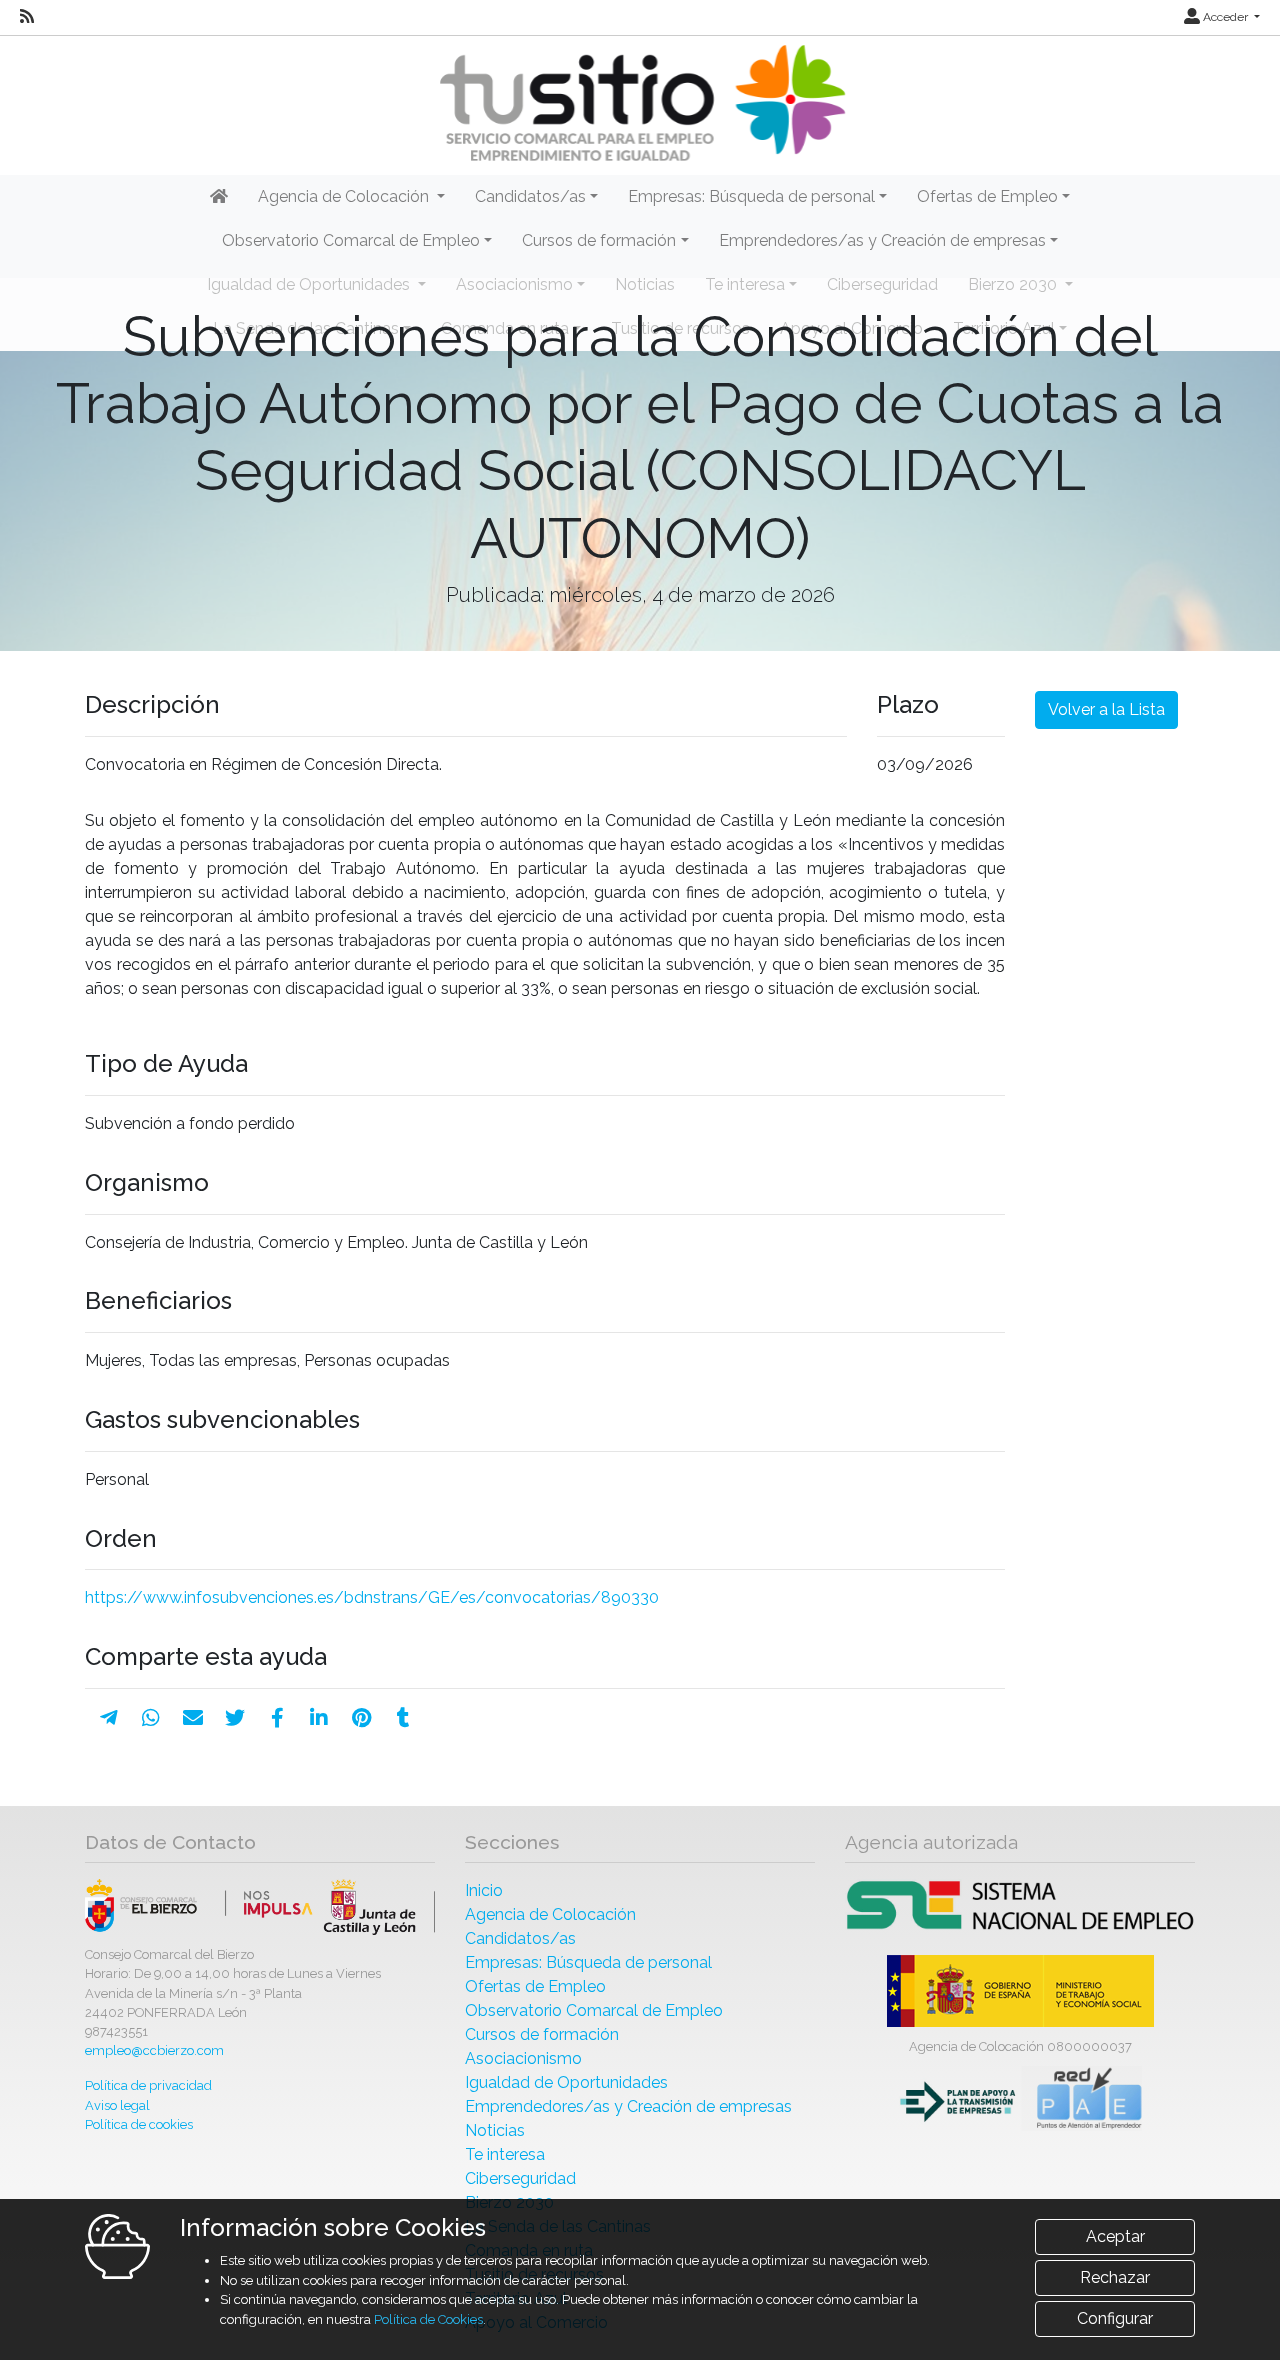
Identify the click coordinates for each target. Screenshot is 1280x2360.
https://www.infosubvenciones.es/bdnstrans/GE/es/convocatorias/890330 (372, 1597)
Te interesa (505, 2154)
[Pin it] (361, 1718)
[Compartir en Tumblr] (403, 1718)
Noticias (495, 2130)
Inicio (484, 1890)
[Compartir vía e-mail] (193, 1718)
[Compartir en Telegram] (109, 1718)
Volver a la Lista (1106, 709)
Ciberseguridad (520, 2178)
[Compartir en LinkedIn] (319, 1718)
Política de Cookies (428, 2319)
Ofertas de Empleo (535, 1986)
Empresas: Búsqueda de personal (588, 1962)
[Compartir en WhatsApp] (151, 1718)
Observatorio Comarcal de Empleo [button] (351, 240)
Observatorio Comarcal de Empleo (594, 2010)
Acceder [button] (1225, 17)
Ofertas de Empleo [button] (987, 196)
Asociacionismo (523, 2058)
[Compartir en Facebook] (277, 1718)
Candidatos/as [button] (530, 196)
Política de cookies (139, 2124)
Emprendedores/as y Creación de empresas (628, 2106)
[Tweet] (235, 1718)
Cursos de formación (542, 2034)
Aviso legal (117, 2105)
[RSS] (27, 17)
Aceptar (1115, 2236)
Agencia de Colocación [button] (345, 196)
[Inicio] (640, 103)
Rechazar (1115, 2277)
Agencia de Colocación (550, 1914)
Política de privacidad (148, 2085)
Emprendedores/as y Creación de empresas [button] (882, 240)
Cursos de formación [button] (599, 240)
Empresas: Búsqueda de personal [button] (751, 196)
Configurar (1115, 2318)
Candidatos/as (520, 1938)
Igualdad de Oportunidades (566, 2082)
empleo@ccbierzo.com (154, 2050)
